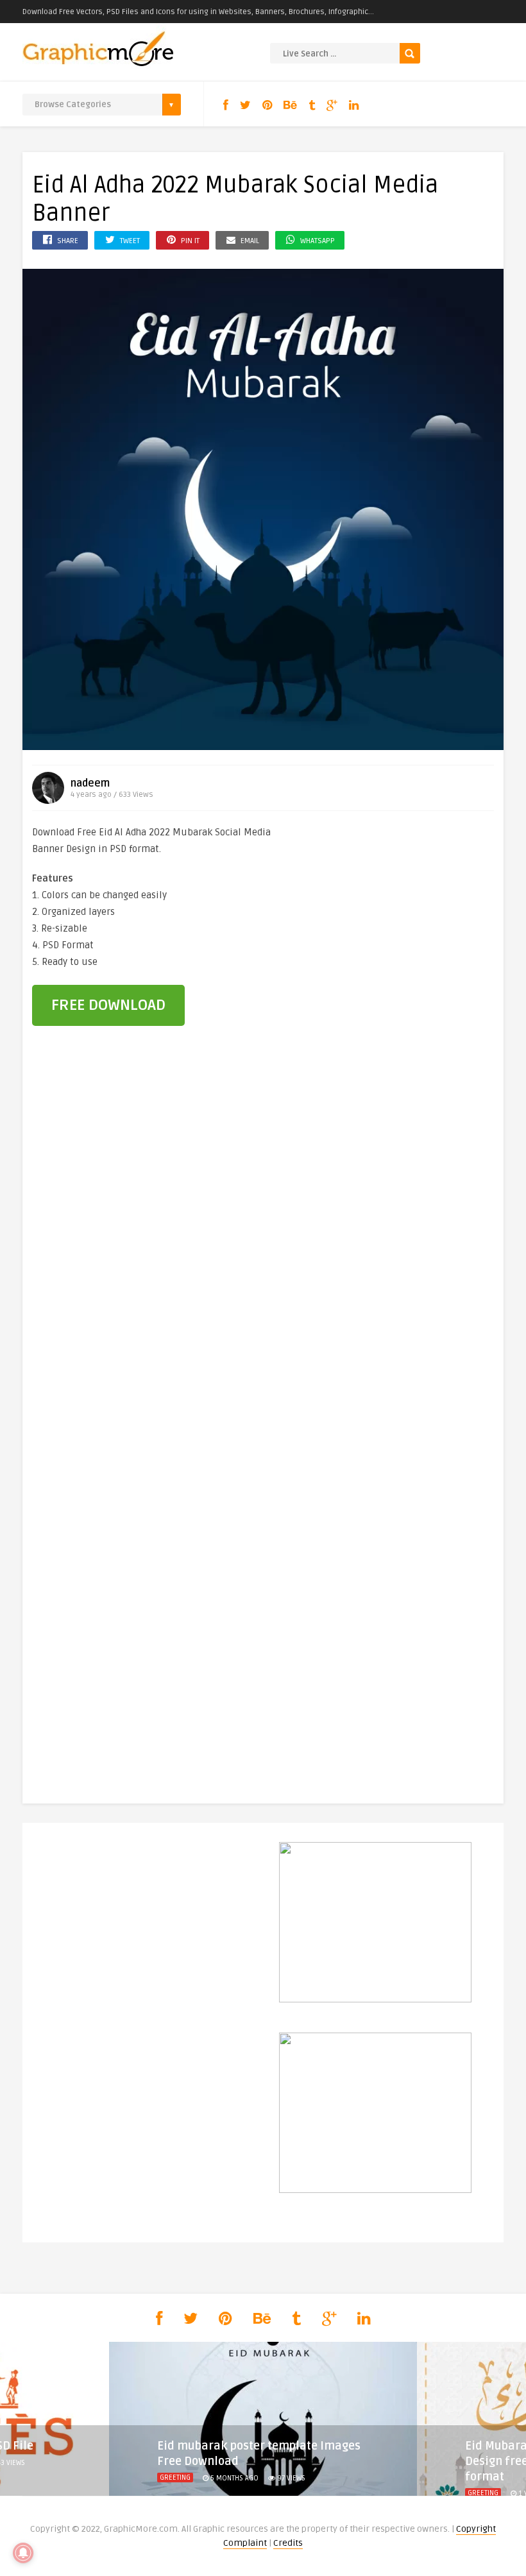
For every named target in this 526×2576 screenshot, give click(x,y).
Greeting (175, 2478)
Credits (288, 2543)
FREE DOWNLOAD (108, 1005)
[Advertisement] (398, 910)
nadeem (90, 783)
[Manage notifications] (23, 2553)
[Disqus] (263, 1255)
